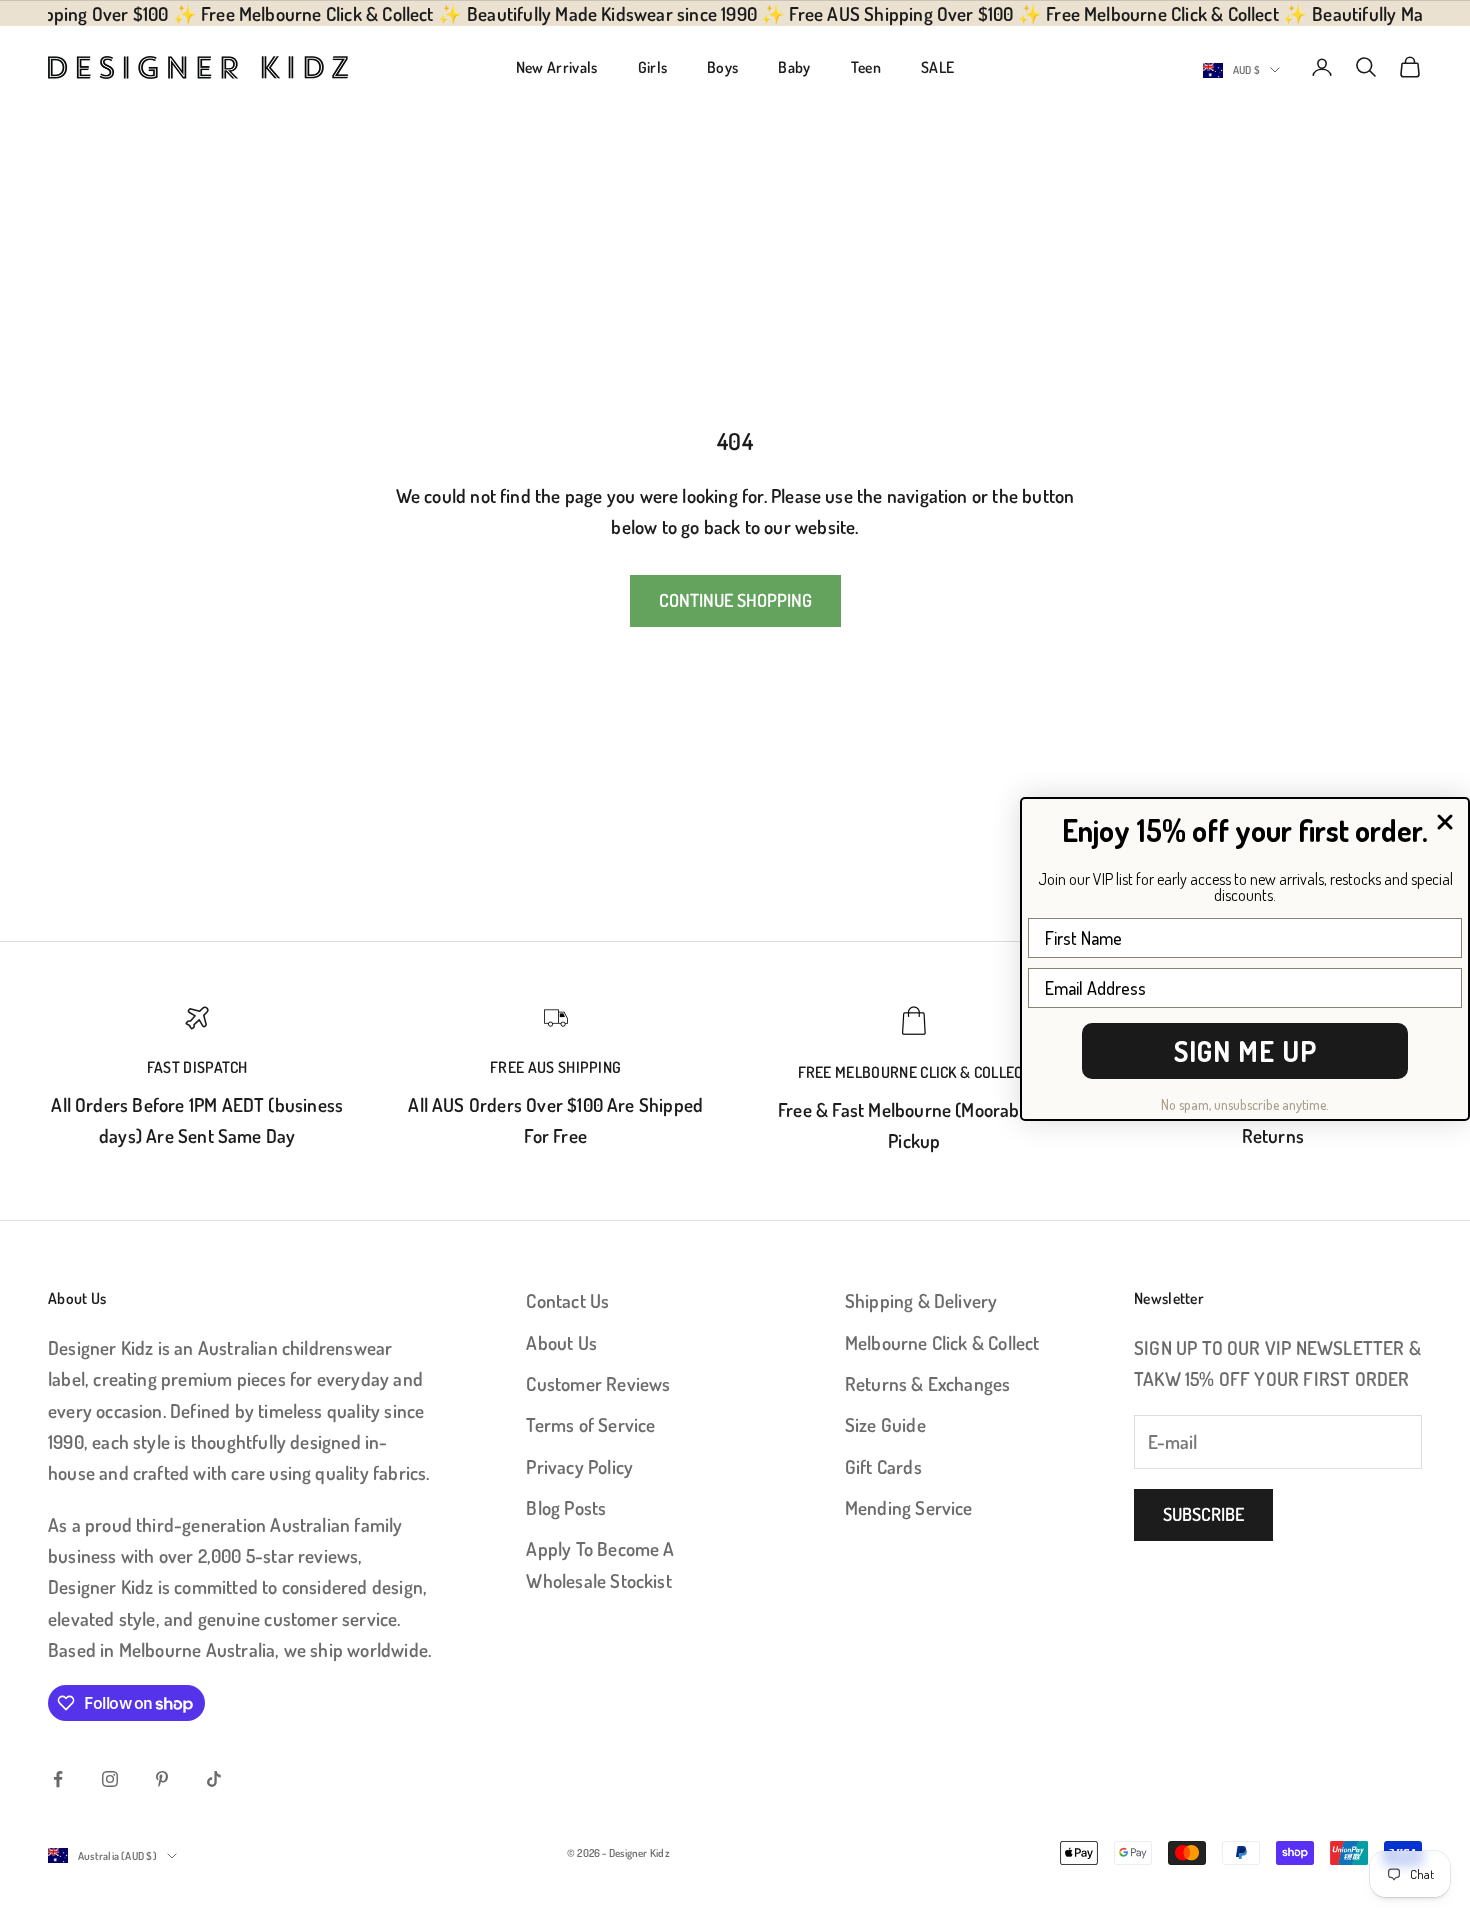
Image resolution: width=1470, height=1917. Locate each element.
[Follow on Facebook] (58, 1779)
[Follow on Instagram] (110, 1779)
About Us (561, 1342)
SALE (937, 67)
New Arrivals (557, 67)
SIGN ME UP (1245, 1051)
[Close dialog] (1445, 822)
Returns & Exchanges (928, 1383)
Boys (722, 67)
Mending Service (909, 1507)
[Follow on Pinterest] (162, 1779)
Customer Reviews (598, 1383)
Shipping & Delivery (921, 1300)
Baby (794, 67)
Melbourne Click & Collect (942, 1342)
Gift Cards (883, 1466)
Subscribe (1203, 1514)
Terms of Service (590, 1424)
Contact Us (567, 1300)
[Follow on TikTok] (214, 1779)
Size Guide (885, 1424)
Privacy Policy (579, 1466)
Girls (653, 67)
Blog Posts (566, 1507)
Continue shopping (735, 600)
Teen (866, 67)
